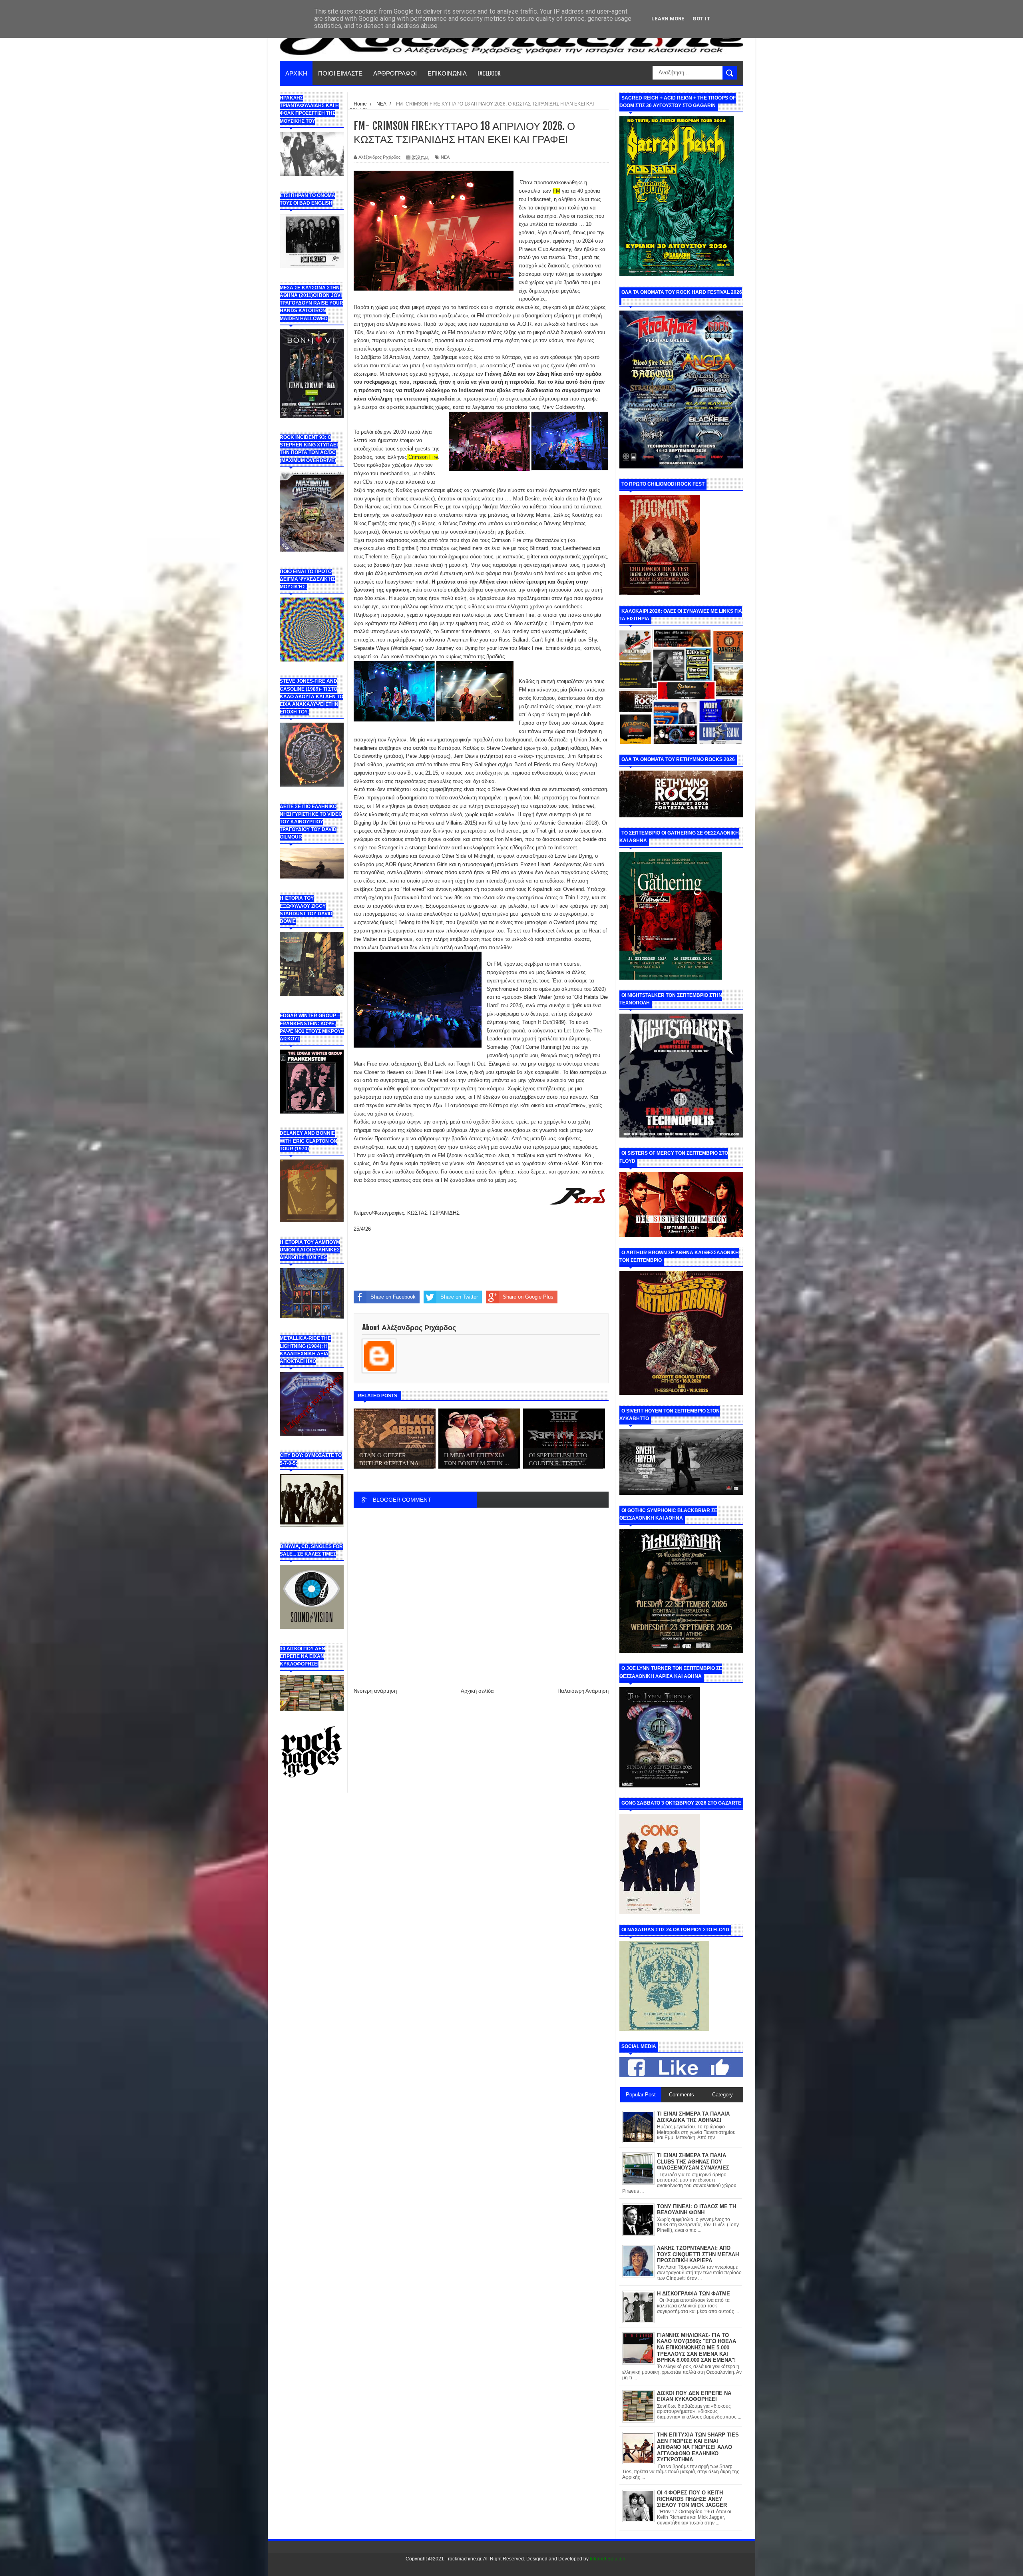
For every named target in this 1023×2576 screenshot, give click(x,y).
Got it (702, 19)
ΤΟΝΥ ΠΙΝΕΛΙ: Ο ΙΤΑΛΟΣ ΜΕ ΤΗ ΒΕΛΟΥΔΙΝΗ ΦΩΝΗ (697, 2210)
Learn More (668, 19)
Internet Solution (608, 2559)
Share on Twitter (459, 1297)
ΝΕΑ (445, 157)
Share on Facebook (393, 1297)
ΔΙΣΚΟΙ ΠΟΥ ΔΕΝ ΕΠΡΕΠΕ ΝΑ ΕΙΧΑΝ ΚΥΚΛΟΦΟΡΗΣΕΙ (694, 2396)
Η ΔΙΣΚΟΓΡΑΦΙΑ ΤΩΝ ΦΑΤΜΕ (694, 2294)
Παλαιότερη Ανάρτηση (583, 1691)
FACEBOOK (489, 73)
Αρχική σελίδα (477, 1691)
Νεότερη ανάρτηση (375, 1691)
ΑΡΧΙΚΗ (296, 73)
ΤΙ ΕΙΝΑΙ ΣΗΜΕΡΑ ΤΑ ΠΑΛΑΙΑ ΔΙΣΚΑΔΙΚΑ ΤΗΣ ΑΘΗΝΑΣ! (693, 2117)
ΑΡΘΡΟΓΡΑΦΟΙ (395, 73)
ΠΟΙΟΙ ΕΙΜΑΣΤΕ (340, 73)
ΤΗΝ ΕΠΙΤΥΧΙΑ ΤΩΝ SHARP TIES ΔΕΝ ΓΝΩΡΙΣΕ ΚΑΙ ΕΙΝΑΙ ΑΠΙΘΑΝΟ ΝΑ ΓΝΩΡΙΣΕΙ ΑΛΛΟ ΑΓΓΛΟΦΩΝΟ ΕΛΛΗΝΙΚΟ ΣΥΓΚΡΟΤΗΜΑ (698, 2447)
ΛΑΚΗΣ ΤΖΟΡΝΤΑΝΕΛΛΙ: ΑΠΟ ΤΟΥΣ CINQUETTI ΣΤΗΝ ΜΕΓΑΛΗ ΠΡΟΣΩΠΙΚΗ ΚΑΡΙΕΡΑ (698, 2254)
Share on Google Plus (528, 1297)
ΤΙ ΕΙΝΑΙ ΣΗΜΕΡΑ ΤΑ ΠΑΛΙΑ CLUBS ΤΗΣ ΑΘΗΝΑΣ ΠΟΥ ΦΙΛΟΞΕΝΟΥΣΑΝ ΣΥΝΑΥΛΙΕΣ (693, 2162)
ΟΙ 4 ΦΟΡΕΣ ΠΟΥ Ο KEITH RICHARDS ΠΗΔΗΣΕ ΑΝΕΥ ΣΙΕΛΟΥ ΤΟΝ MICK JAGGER (692, 2499)
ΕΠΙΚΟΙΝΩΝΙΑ (447, 73)
